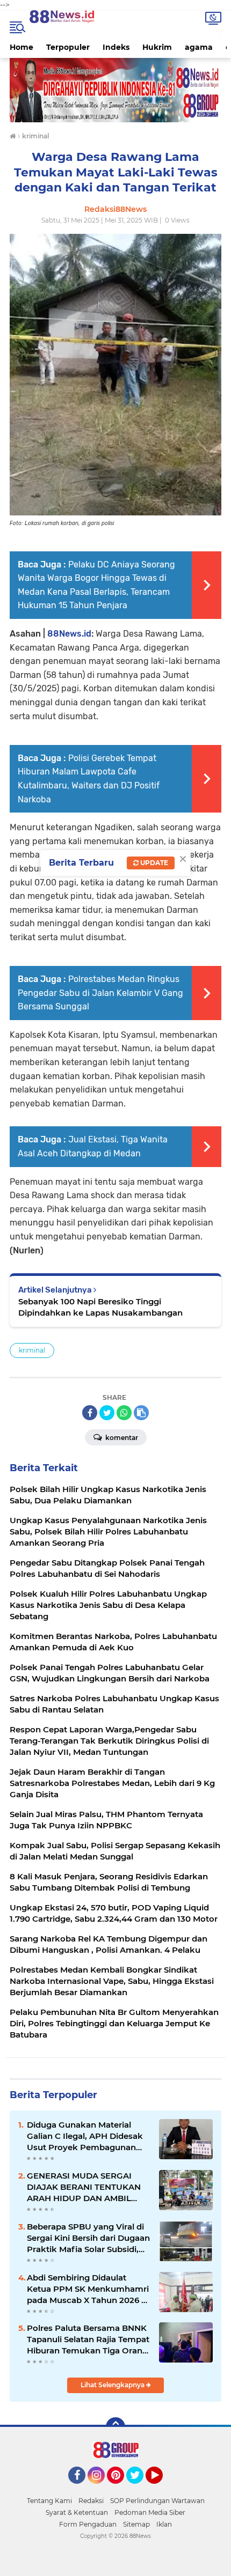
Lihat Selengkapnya (113, 2385)
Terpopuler (68, 47)
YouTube (161, 2489)
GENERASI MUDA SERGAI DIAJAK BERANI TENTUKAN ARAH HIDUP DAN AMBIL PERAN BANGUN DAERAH (84, 2187)
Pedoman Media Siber (150, 2512)
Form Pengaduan (88, 2524)
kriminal (32, 1350)
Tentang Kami (49, 2501)
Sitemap (136, 2524)
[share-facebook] (90, 1413)
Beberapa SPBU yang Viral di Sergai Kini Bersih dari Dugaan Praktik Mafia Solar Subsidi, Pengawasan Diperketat (88, 2238)
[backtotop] (115, 2427)
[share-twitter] (107, 1413)
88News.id (69, 634)
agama (199, 47)
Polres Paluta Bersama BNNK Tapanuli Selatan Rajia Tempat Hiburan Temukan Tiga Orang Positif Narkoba (88, 2339)
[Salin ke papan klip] (141, 1413)
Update (153, 863)
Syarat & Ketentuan (77, 2512)
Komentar (121, 1438)
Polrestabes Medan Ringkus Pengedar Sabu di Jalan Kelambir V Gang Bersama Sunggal (100, 993)
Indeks (116, 47)
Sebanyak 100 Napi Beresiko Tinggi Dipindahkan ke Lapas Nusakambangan (100, 1307)
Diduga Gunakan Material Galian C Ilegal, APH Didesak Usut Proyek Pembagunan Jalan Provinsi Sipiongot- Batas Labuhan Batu (85, 2136)
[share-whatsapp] (124, 1413)
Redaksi (91, 2501)
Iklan (164, 2524)
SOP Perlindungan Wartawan (157, 2501)
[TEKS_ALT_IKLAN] (115, 90)
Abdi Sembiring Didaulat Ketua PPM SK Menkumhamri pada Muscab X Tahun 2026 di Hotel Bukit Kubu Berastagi (88, 2289)
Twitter (140, 2489)
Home (21, 47)
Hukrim (157, 47)
